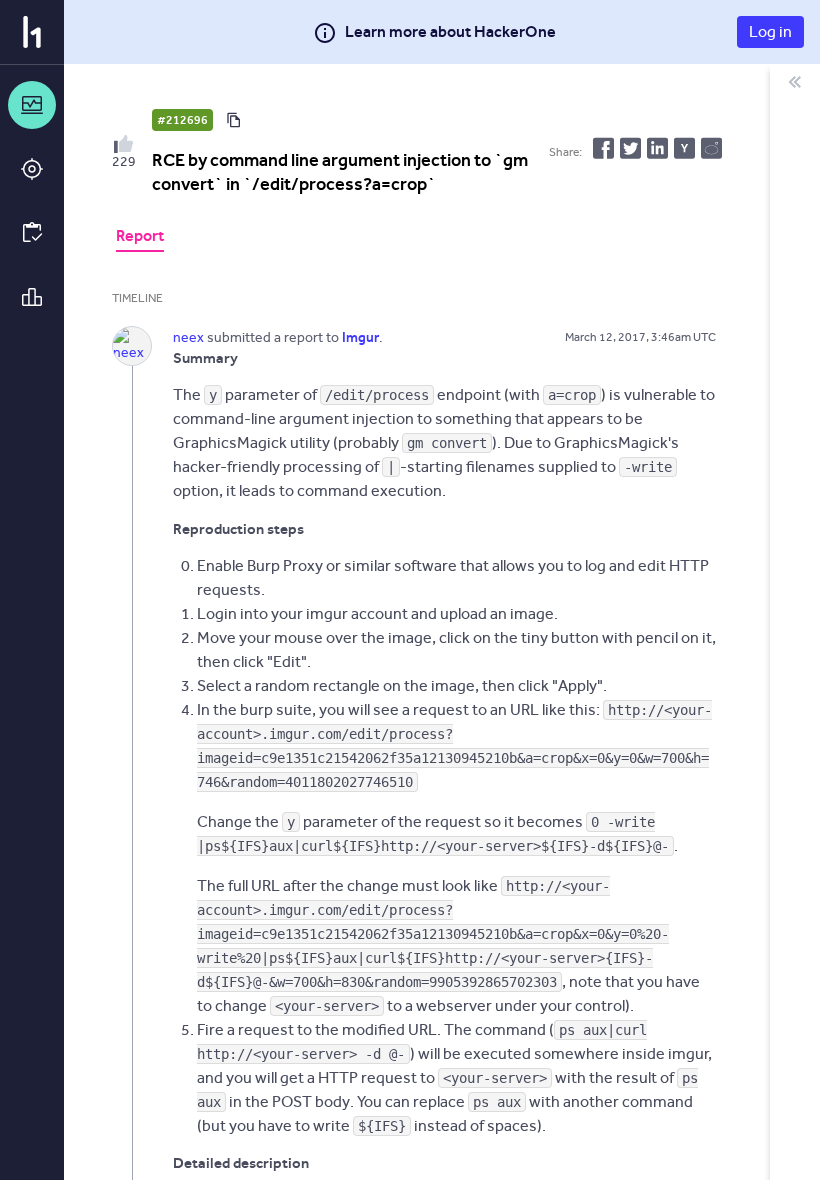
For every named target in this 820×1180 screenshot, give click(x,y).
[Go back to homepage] (32, 32)
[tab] (140, 238)
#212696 (182, 120)
